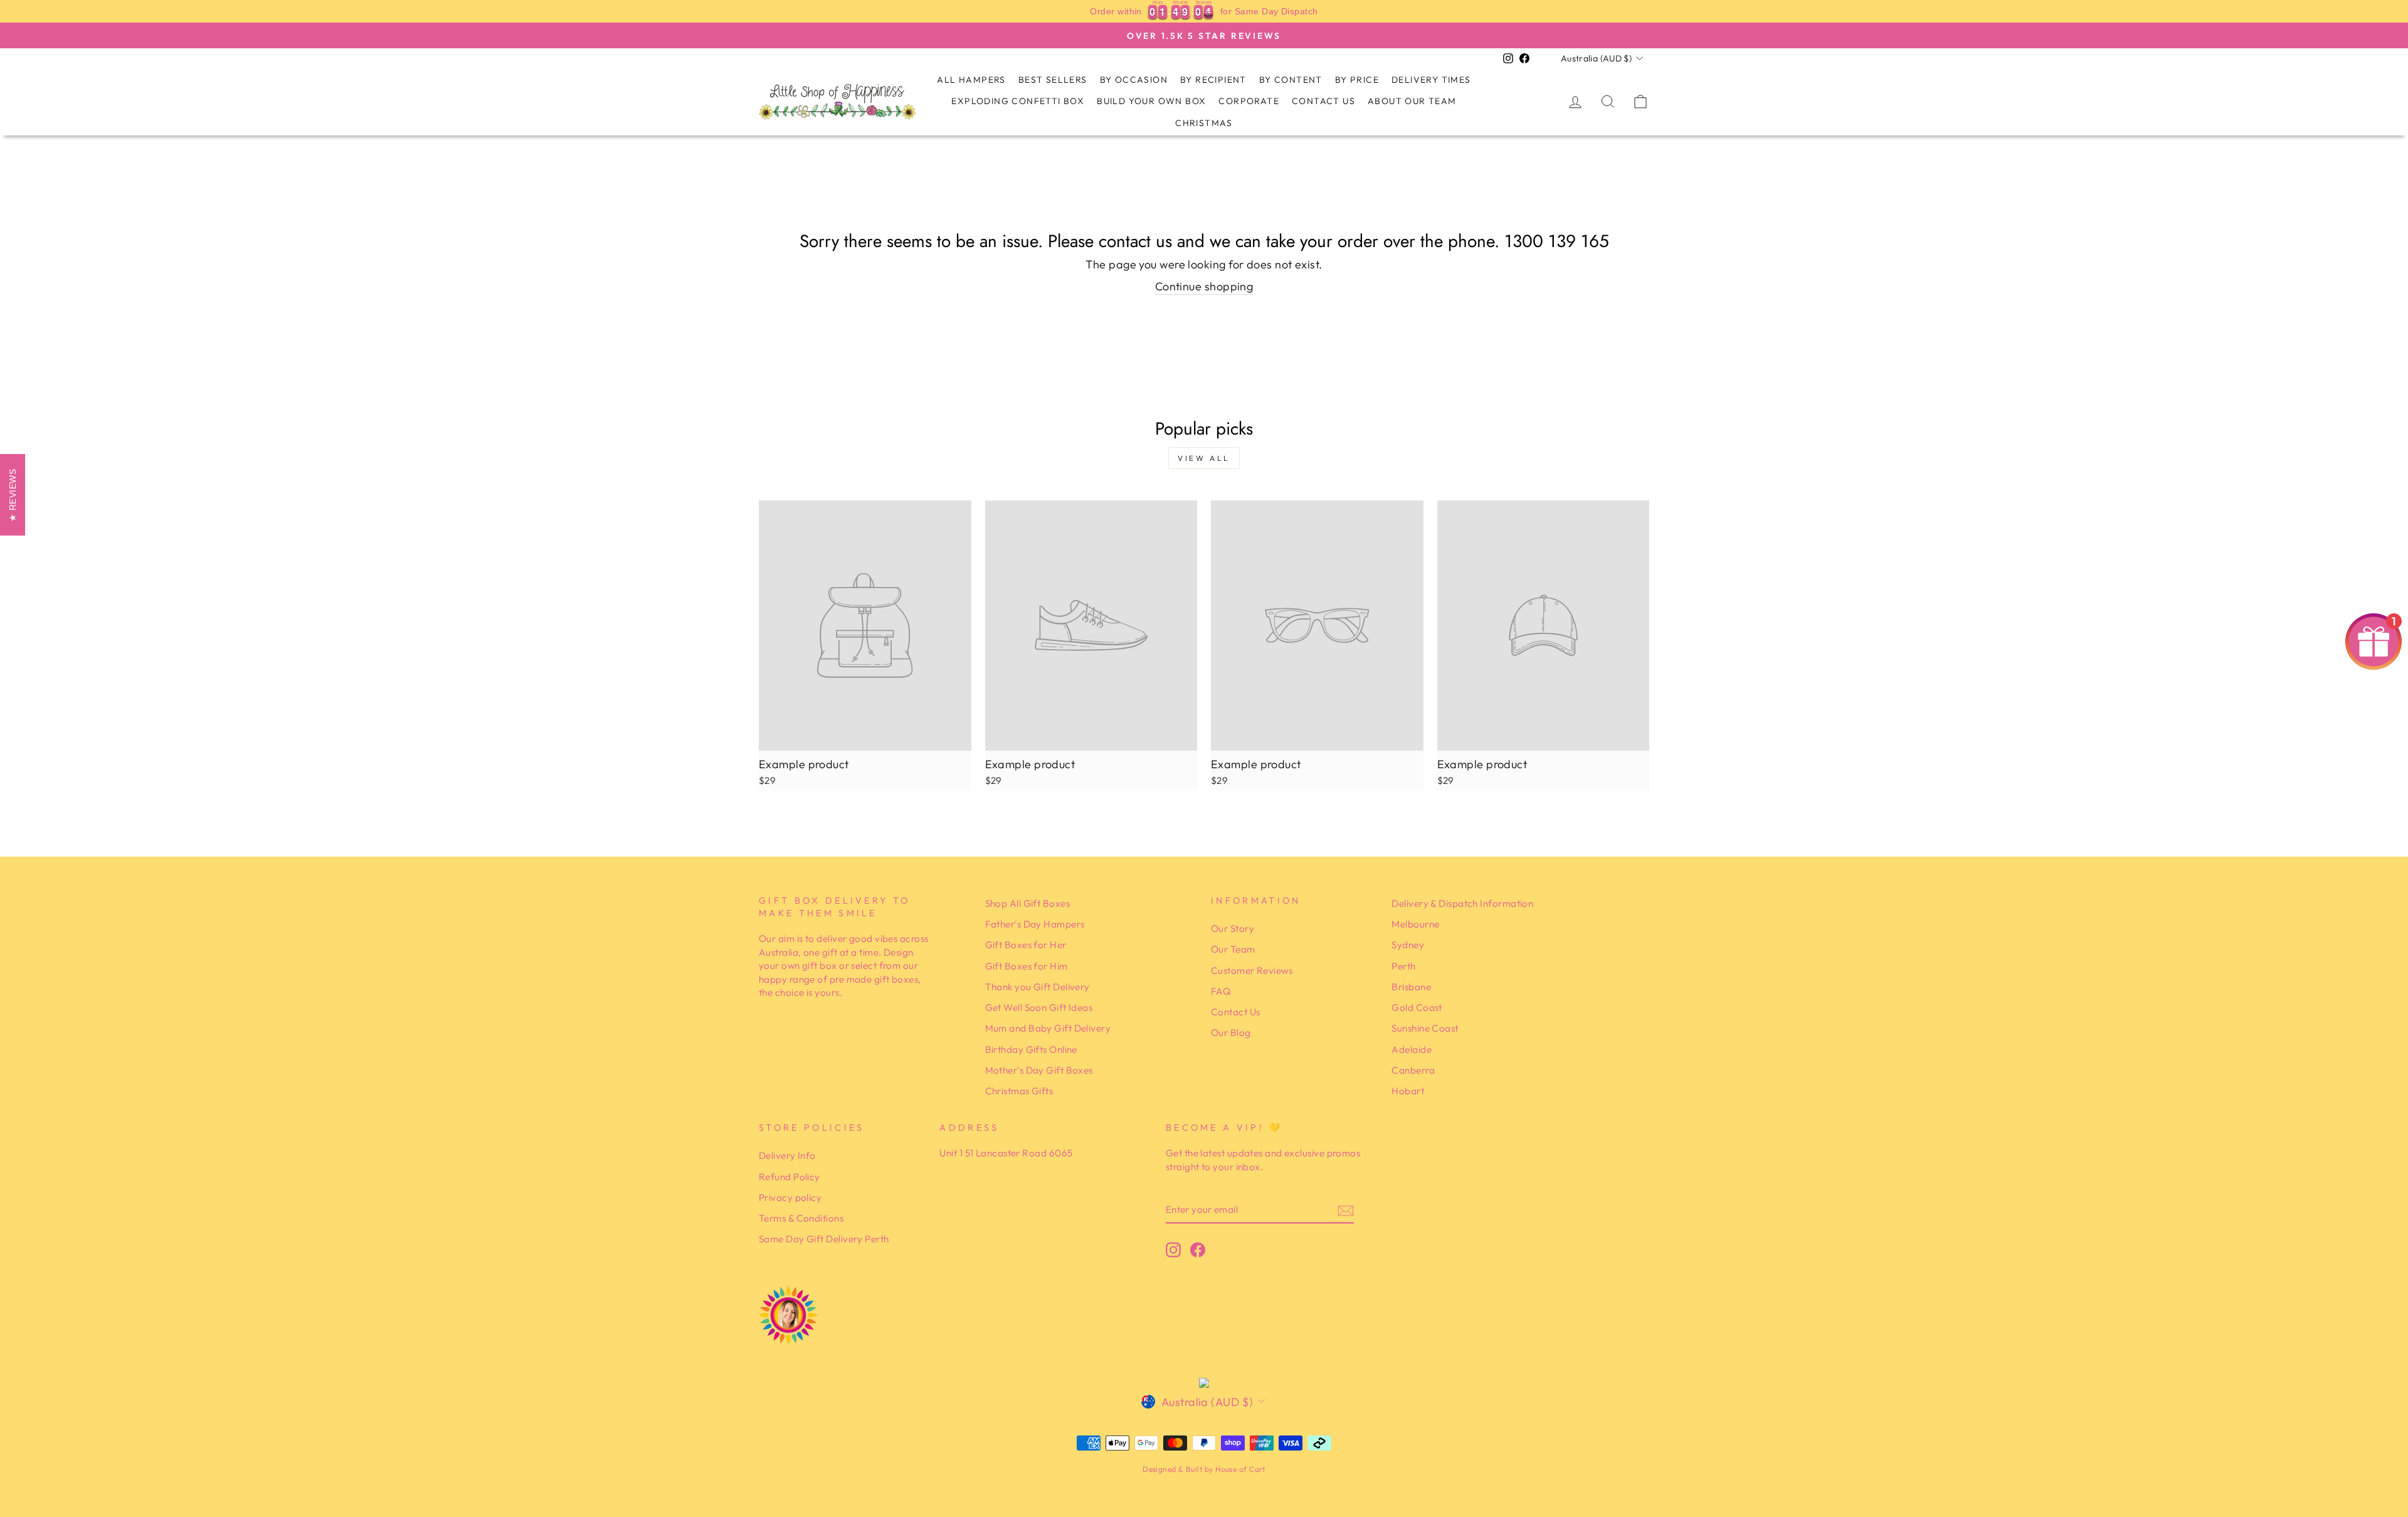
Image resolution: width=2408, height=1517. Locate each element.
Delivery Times (1431, 80)
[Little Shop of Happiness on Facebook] (1198, 1250)
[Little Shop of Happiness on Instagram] (1173, 1250)
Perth (1403, 966)
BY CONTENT (1291, 80)
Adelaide (1412, 1049)
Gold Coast (1417, 1007)
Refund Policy (789, 1177)
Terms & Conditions (801, 1218)
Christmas (1204, 123)
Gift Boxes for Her (1026, 945)
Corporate (1249, 101)
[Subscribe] (1346, 1210)
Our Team (1233, 949)
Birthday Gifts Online (1031, 1049)
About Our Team (1412, 101)
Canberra (1413, 1070)
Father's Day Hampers (1035, 924)
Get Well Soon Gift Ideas (1039, 1007)
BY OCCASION (1134, 80)
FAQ (1221, 991)
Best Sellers (1053, 80)
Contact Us (1323, 101)
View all (1204, 458)
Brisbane (1411, 987)
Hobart (1408, 1091)
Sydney (1408, 945)
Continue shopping (1204, 286)
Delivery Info (787, 1155)
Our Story (1233, 928)
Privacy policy (790, 1197)
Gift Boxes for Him (1027, 966)
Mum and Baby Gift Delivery (1048, 1028)
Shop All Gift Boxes (1028, 903)
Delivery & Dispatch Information (1462, 903)
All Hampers (971, 80)
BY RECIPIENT (1213, 80)
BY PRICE (1357, 80)
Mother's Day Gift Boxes (1039, 1070)
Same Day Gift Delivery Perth (824, 1239)
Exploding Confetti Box (1018, 101)
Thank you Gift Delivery (1038, 987)
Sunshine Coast (1425, 1028)
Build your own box (1151, 101)
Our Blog (1231, 1033)
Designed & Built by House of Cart (1204, 1469)
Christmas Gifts (1019, 1091)
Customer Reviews (1252, 970)
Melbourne (1415, 924)
